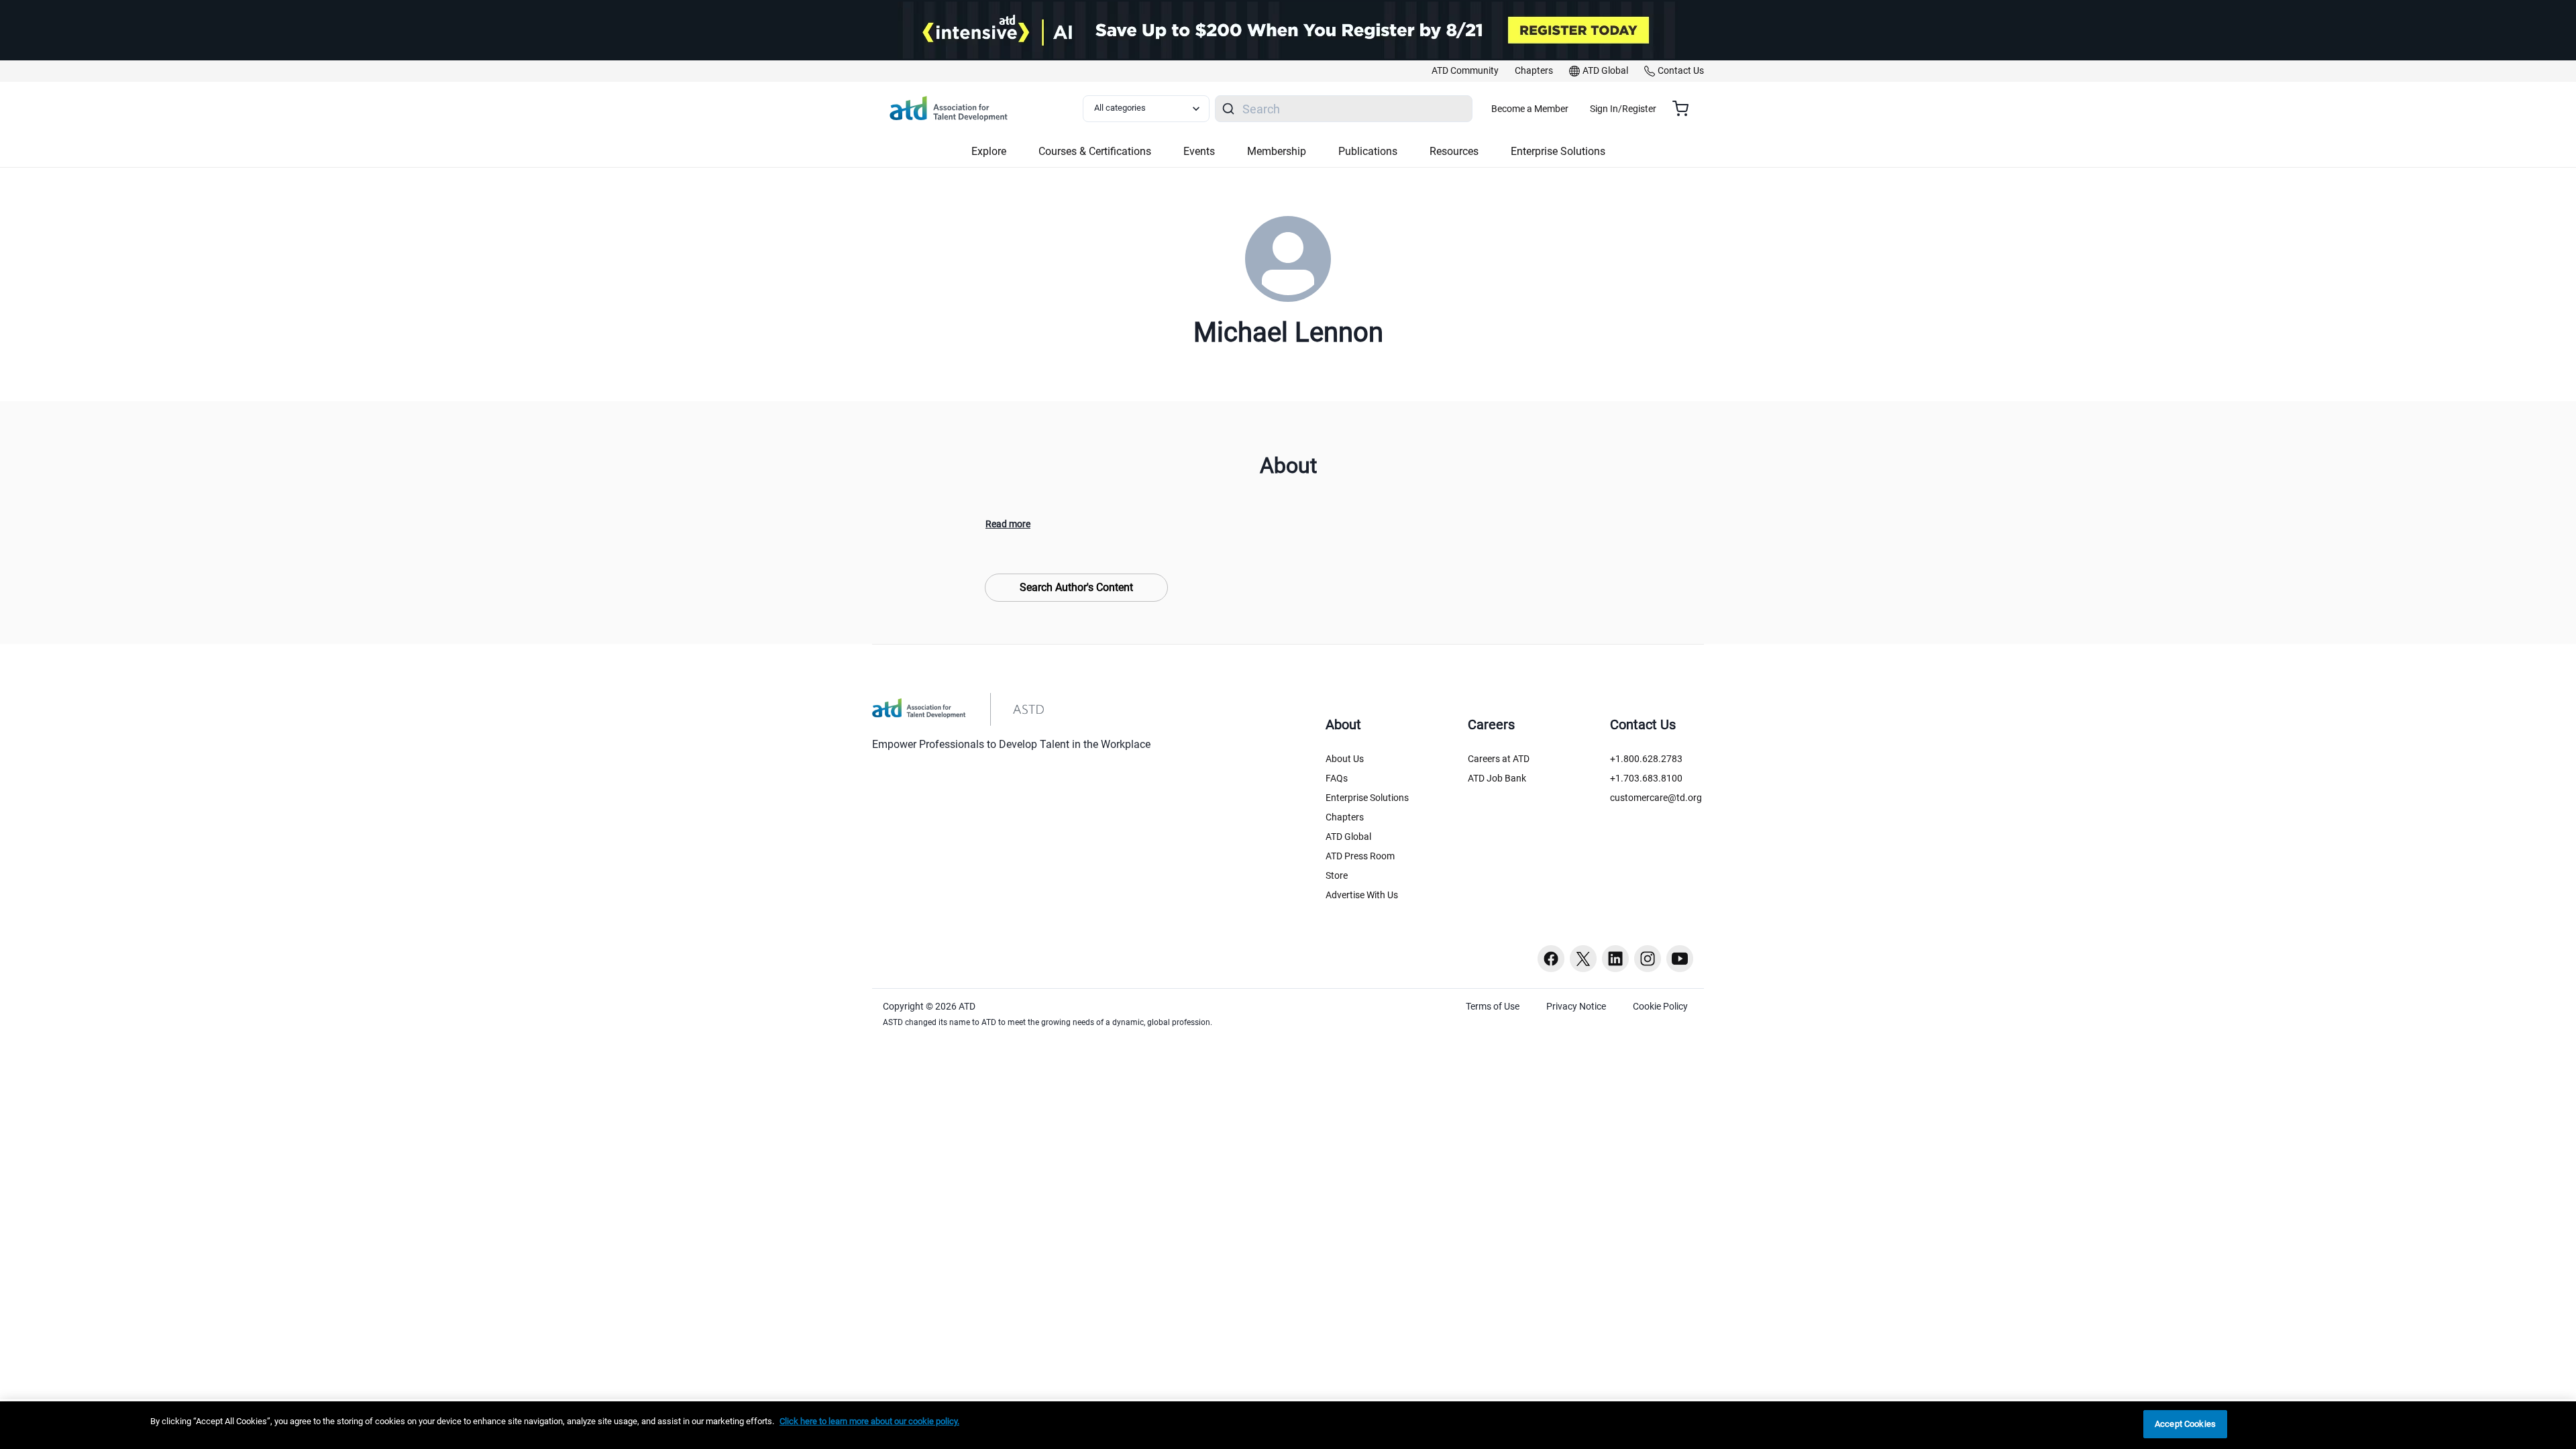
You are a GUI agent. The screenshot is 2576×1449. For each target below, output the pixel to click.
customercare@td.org (1656, 798)
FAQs (1337, 778)
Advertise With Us (1362, 895)
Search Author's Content (1076, 587)
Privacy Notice (1576, 1006)
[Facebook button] (1551, 959)
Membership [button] (1277, 151)
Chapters (1345, 817)
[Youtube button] (1680, 959)
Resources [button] (1454, 151)
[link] (1465, 71)
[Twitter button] (1583, 959)
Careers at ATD (1499, 759)
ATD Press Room (1360, 856)
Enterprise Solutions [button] (1558, 151)
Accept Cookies (2185, 1424)
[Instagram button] (1648, 959)
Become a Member (1530, 109)
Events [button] (1199, 151)
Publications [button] (1368, 151)
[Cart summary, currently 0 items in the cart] (1685, 109)
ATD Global (1348, 837)
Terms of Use (1493, 1006)
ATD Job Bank (1497, 778)
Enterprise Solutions (1367, 798)
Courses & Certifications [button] (1095, 151)
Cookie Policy (1660, 1006)
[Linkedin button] (1615, 959)
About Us (1345, 759)
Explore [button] (989, 151)
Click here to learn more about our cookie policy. (869, 1421)
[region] (1288, 1425)
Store (1337, 875)
